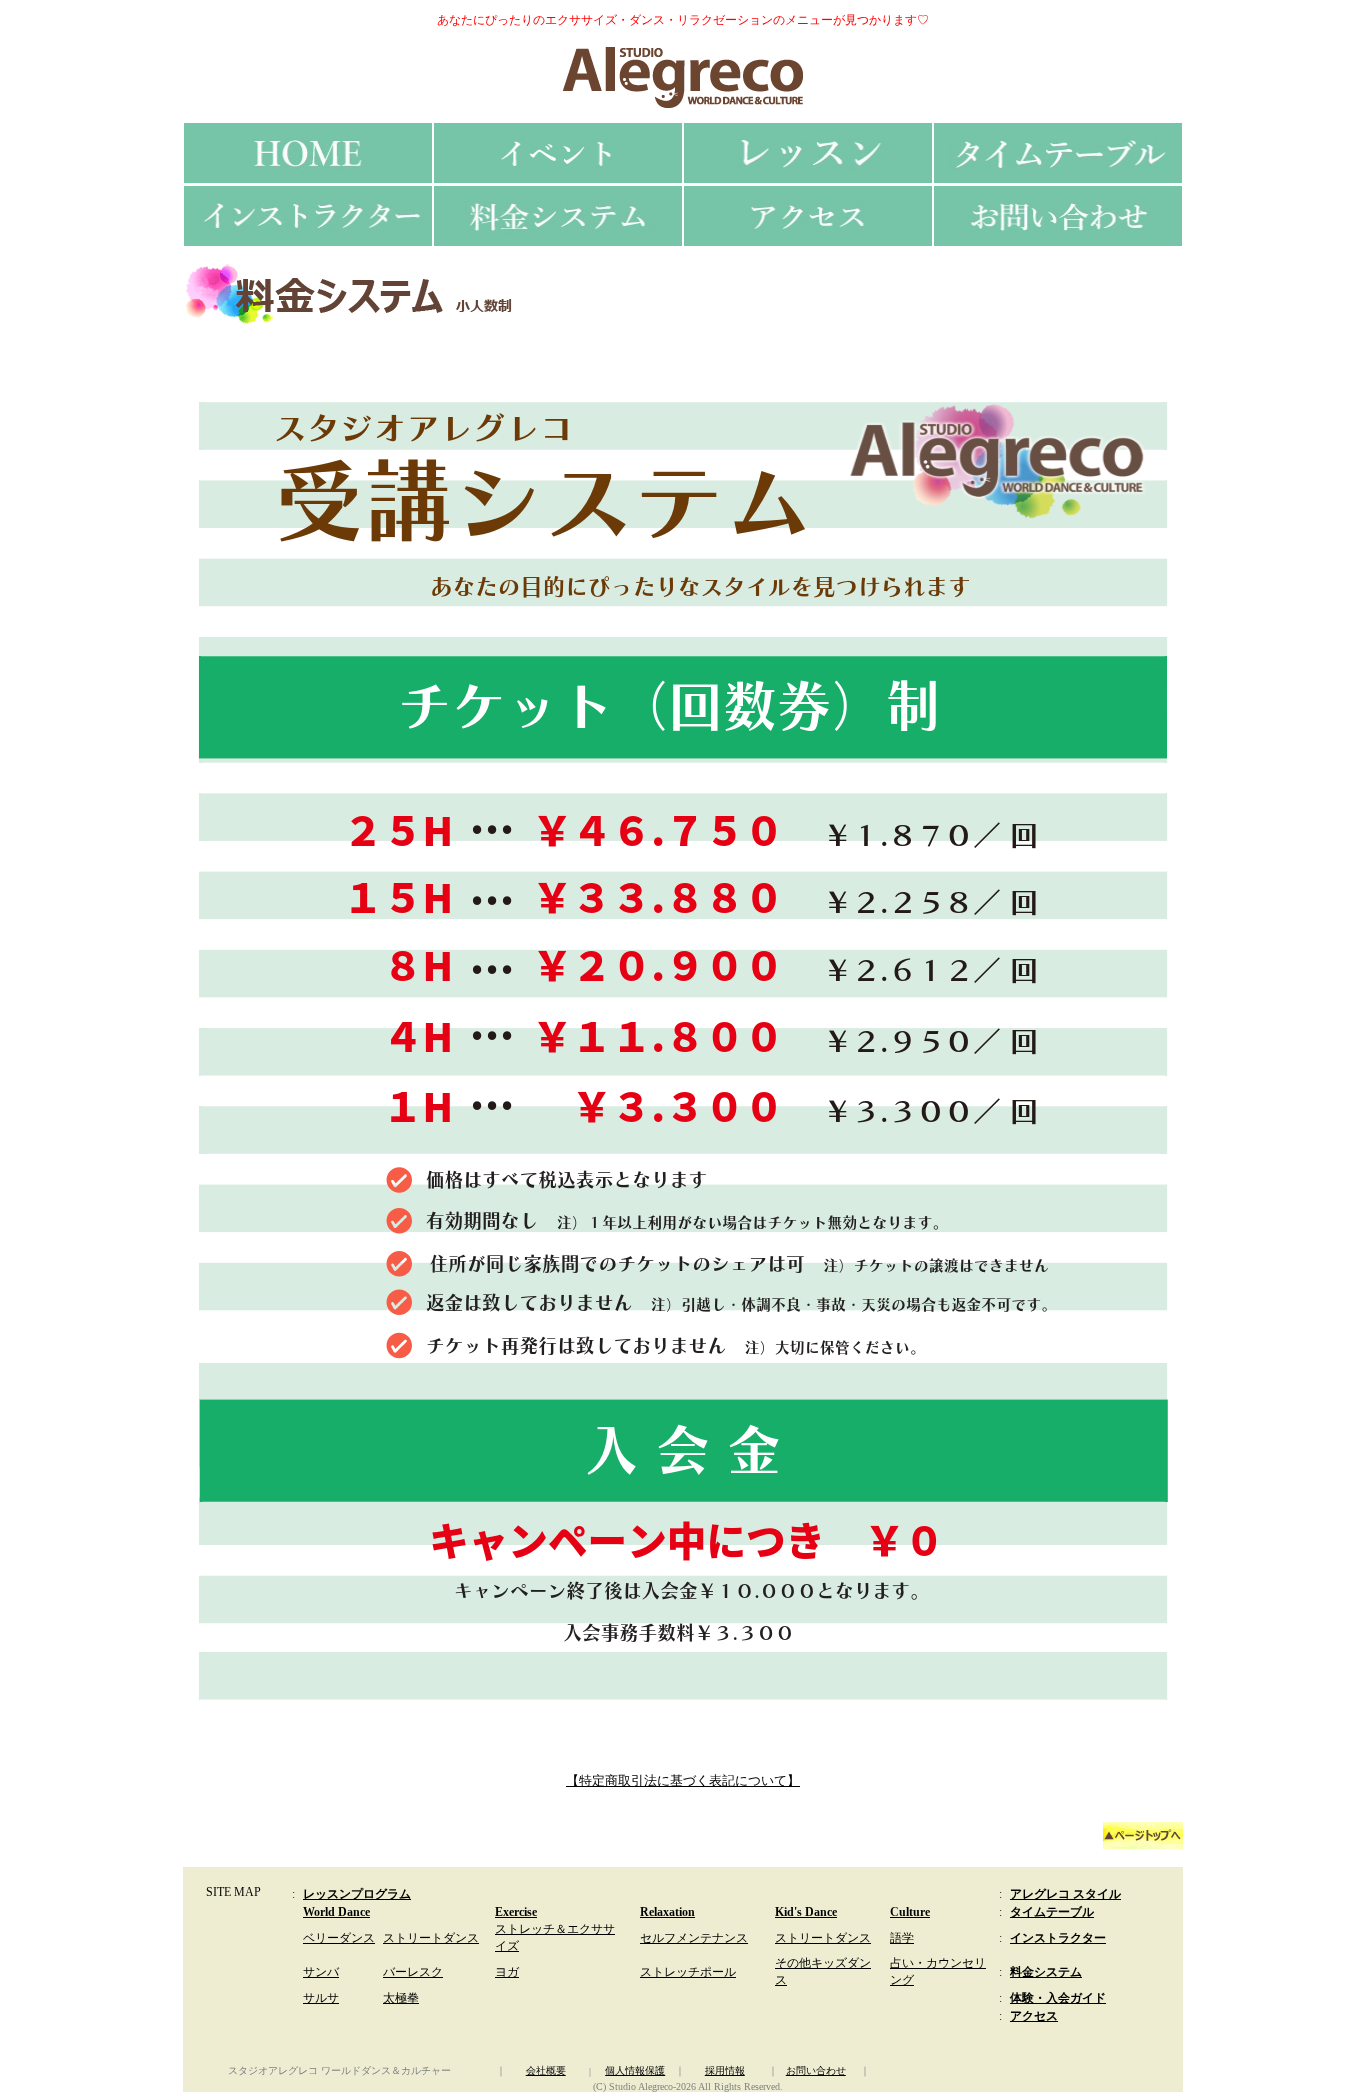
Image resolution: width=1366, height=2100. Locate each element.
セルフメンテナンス (694, 1938)
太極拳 (401, 1998)
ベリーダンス (339, 1938)
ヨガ (507, 1972)
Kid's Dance (806, 1912)
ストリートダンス (431, 1938)
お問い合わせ (816, 2070)
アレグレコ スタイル (1065, 1894)
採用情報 (725, 2070)
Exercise (516, 1912)
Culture (910, 1912)
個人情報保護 (635, 2070)
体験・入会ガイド (1058, 1998)
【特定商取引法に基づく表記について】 (683, 1780)
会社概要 (546, 2070)
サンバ (321, 1972)
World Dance (336, 1912)
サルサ (321, 1998)
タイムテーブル (1052, 1912)
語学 (902, 1938)
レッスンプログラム (357, 1894)
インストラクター (1058, 1938)
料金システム (1046, 1972)
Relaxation (667, 1912)
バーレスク (413, 1972)
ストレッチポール (688, 1972)
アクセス (1034, 2016)
